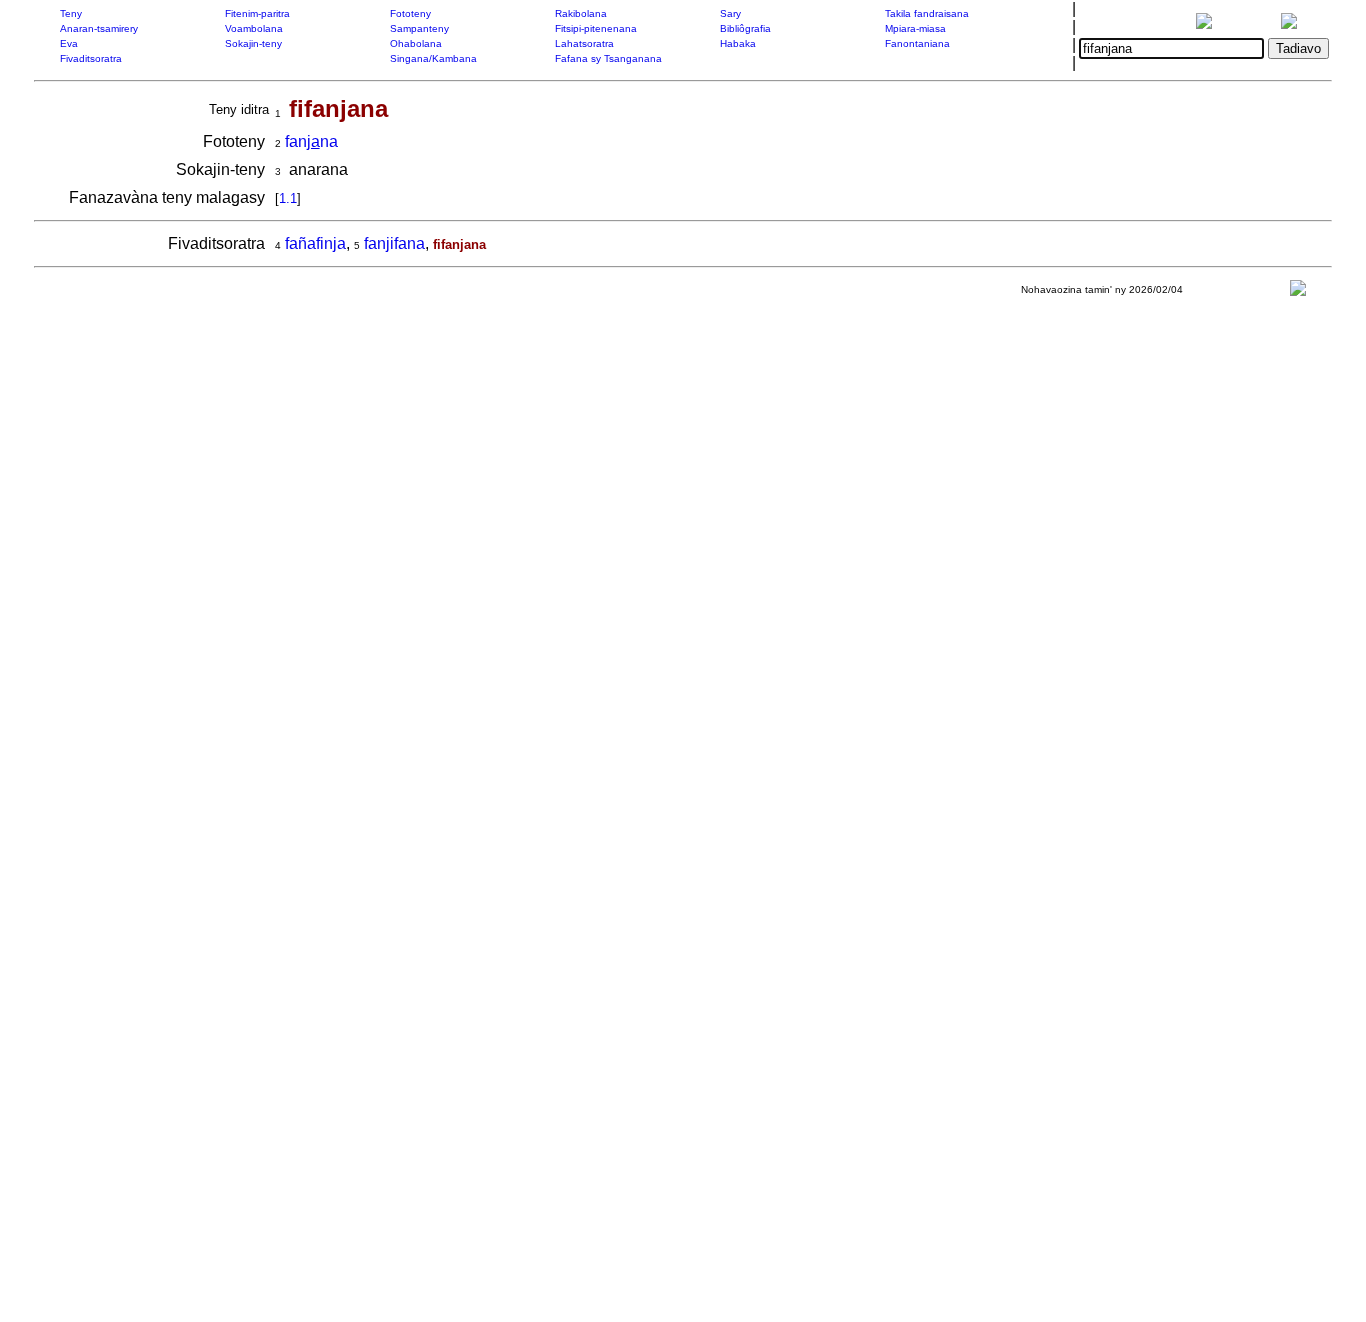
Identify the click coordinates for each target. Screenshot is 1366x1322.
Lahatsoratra (584, 43)
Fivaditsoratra (91, 58)
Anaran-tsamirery (99, 28)
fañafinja (315, 243)
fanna (311, 141)
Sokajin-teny (253, 43)
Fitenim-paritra (257, 13)
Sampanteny (419, 28)
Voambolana (254, 28)
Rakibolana (581, 13)
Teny (71, 13)
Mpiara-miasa (915, 28)
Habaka (738, 43)
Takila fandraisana (927, 13)
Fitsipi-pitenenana (596, 28)
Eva (69, 43)
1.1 (288, 198)
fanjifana (394, 243)
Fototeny (410, 13)
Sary (730, 13)
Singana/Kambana (433, 58)
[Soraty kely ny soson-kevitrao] (1298, 292)
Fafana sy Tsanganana (608, 58)
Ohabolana (416, 43)
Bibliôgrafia (745, 28)
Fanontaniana (917, 43)
